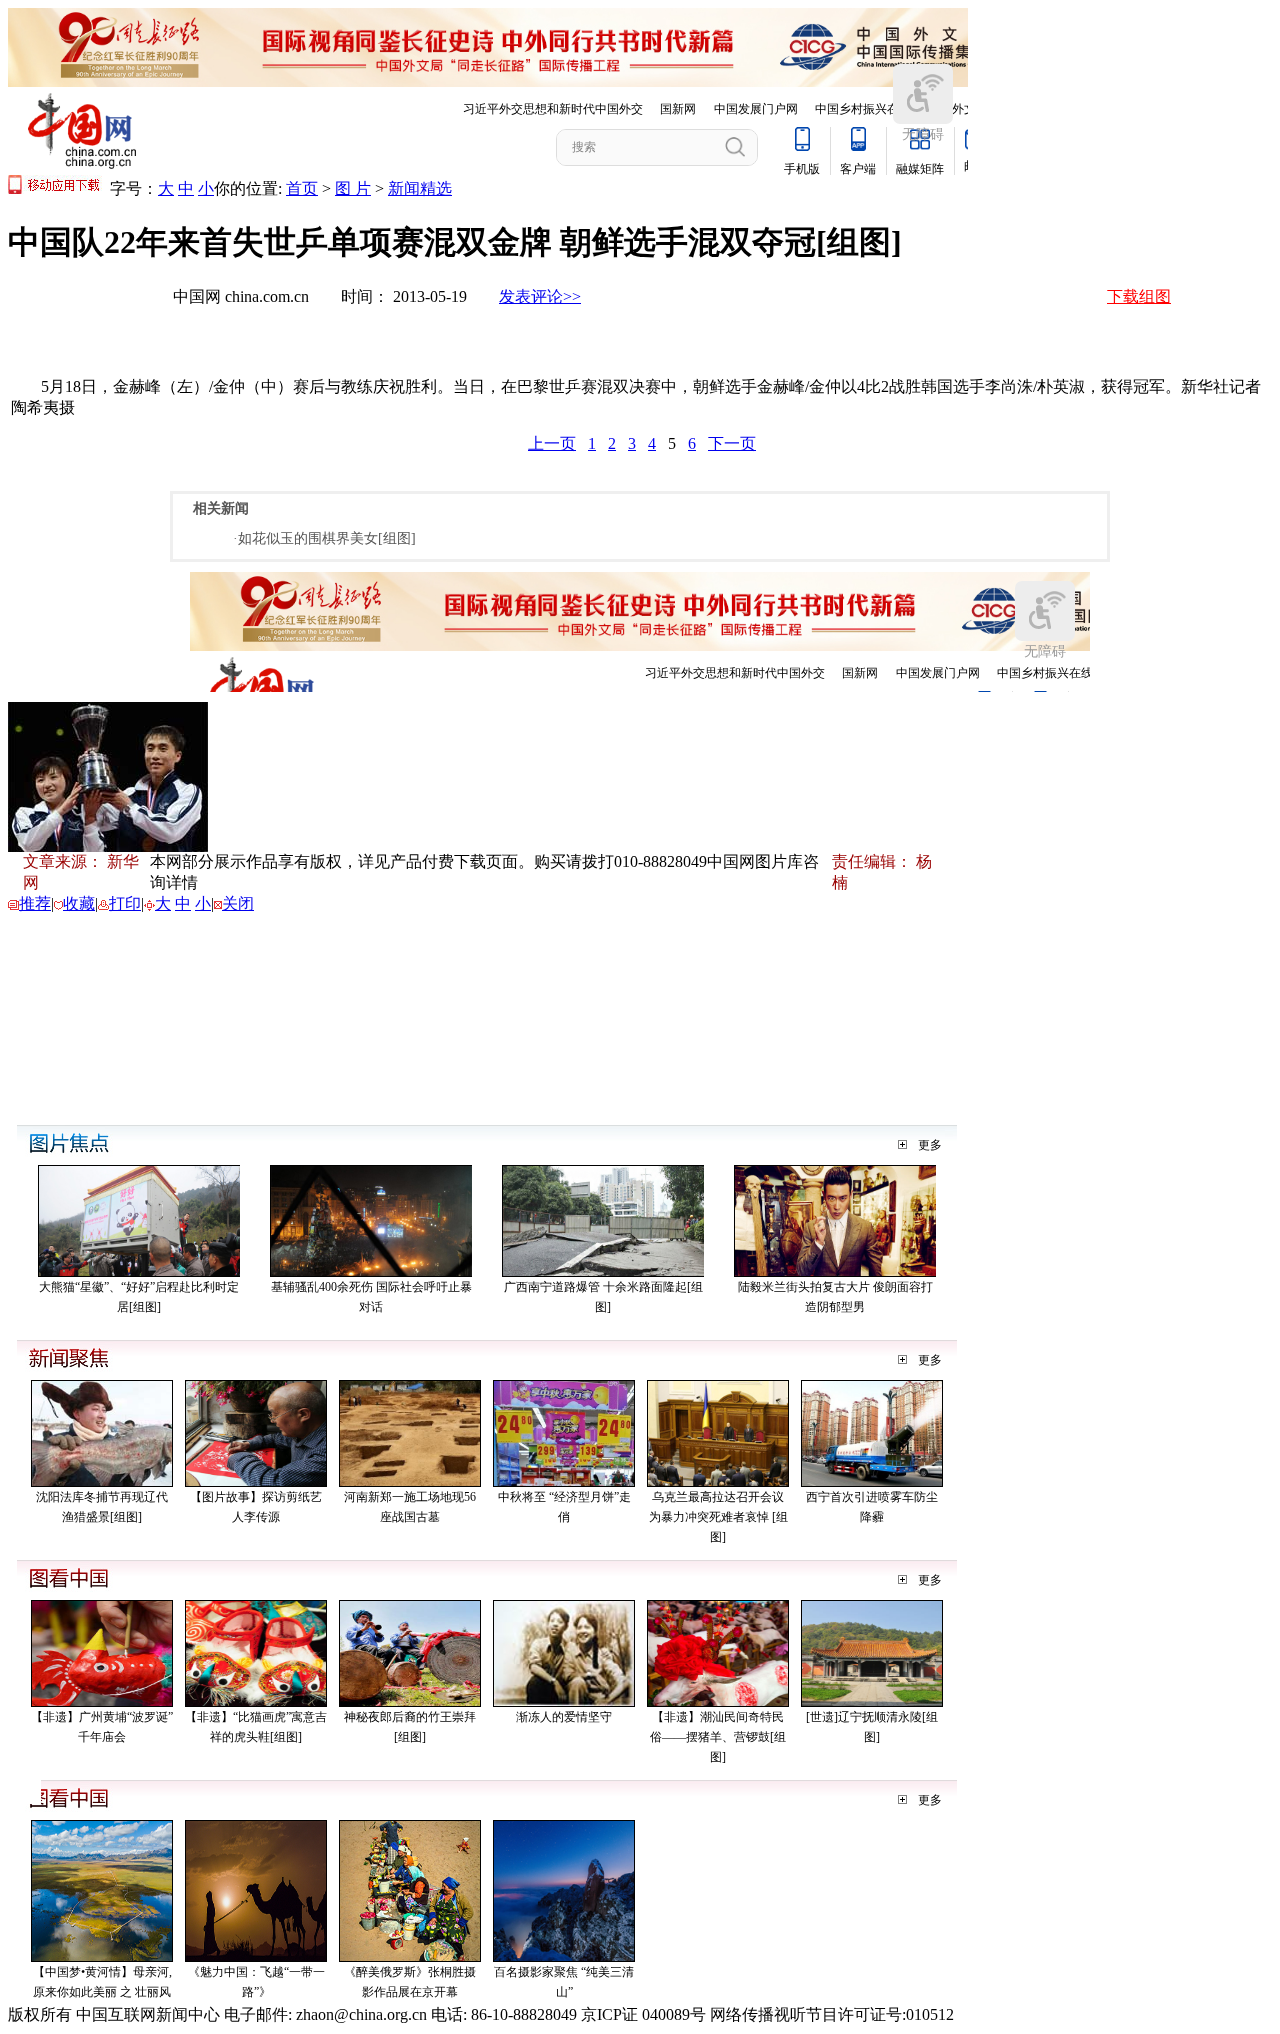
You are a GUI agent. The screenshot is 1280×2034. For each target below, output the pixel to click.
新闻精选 (420, 188)
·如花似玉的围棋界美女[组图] (324, 538)
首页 (302, 188)
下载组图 (1139, 296)
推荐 (35, 903)
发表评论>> (540, 296)
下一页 (732, 443)
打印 (125, 903)
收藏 (79, 903)
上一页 (552, 443)
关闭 (238, 903)
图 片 (353, 188)
